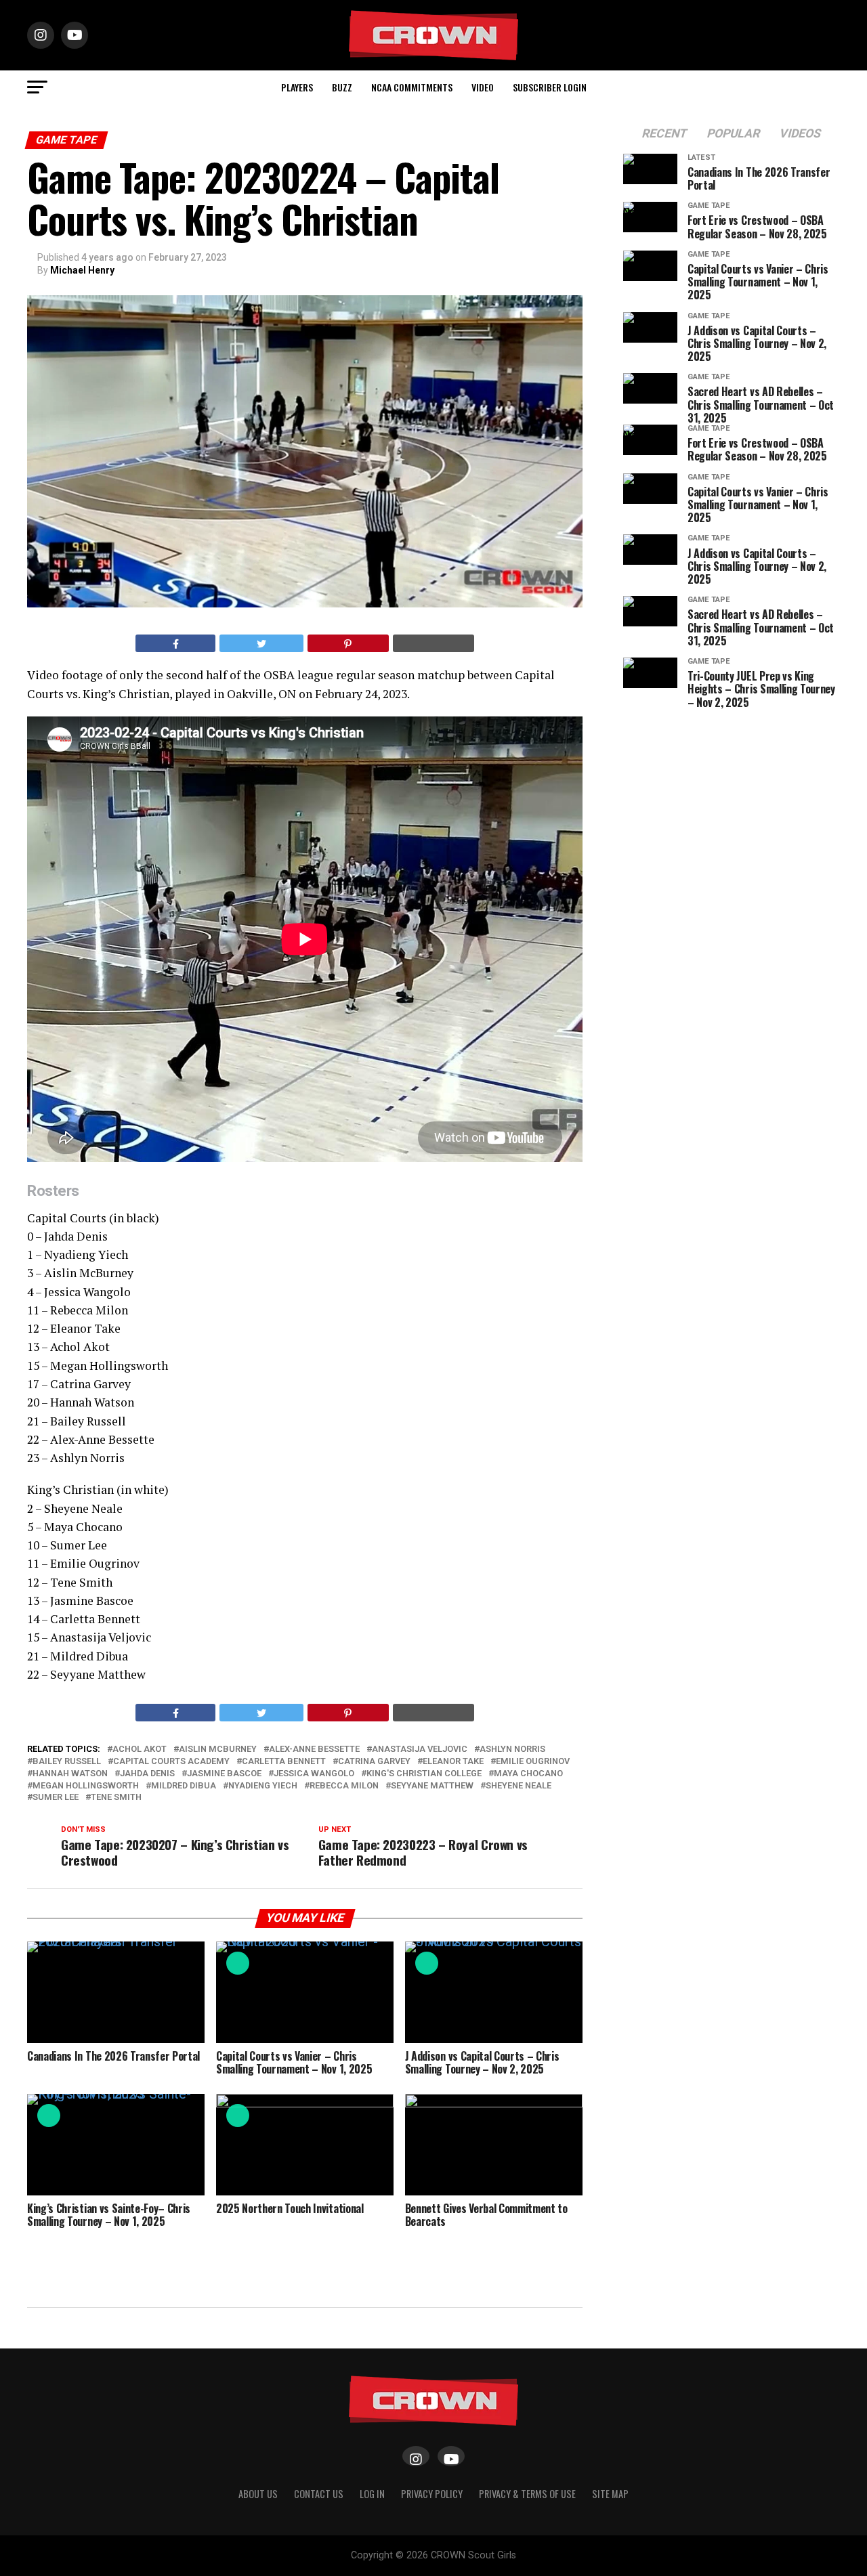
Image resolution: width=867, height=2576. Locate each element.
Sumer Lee (56, 1798)
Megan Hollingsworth (86, 1786)
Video (483, 87)
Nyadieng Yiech (263, 1786)
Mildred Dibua (184, 1786)
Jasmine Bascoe (224, 1774)
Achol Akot (140, 1749)
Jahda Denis (147, 1774)
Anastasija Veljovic (420, 1749)
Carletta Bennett (284, 1762)
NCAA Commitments (412, 87)
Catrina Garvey (374, 1762)
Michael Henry (82, 270)
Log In (372, 2494)
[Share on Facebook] (175, 643)
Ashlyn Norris (512, 1749)
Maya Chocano (528, 1774)
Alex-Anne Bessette (314, 1749)
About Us (258, 2494)
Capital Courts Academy (171, 1762)
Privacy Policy (432, 2494)
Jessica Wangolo (314, 1774)
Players (297, 87)
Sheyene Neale (519, 1786)
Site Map (610, 2494)
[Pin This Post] (348, 643)
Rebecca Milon (344, 1786)
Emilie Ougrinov (533, 1762)
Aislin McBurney (218, 1749)
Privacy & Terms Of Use (527, 2494)
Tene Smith (116, 1798)
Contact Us (319, 2494)
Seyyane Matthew (432, 1786)
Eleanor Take (453, 1762)
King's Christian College (424, 1774)
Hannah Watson (70, 1774)
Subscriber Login (550, 87)
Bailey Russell (67, 1762)
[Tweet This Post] (261, 643)
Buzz (342, 87)
